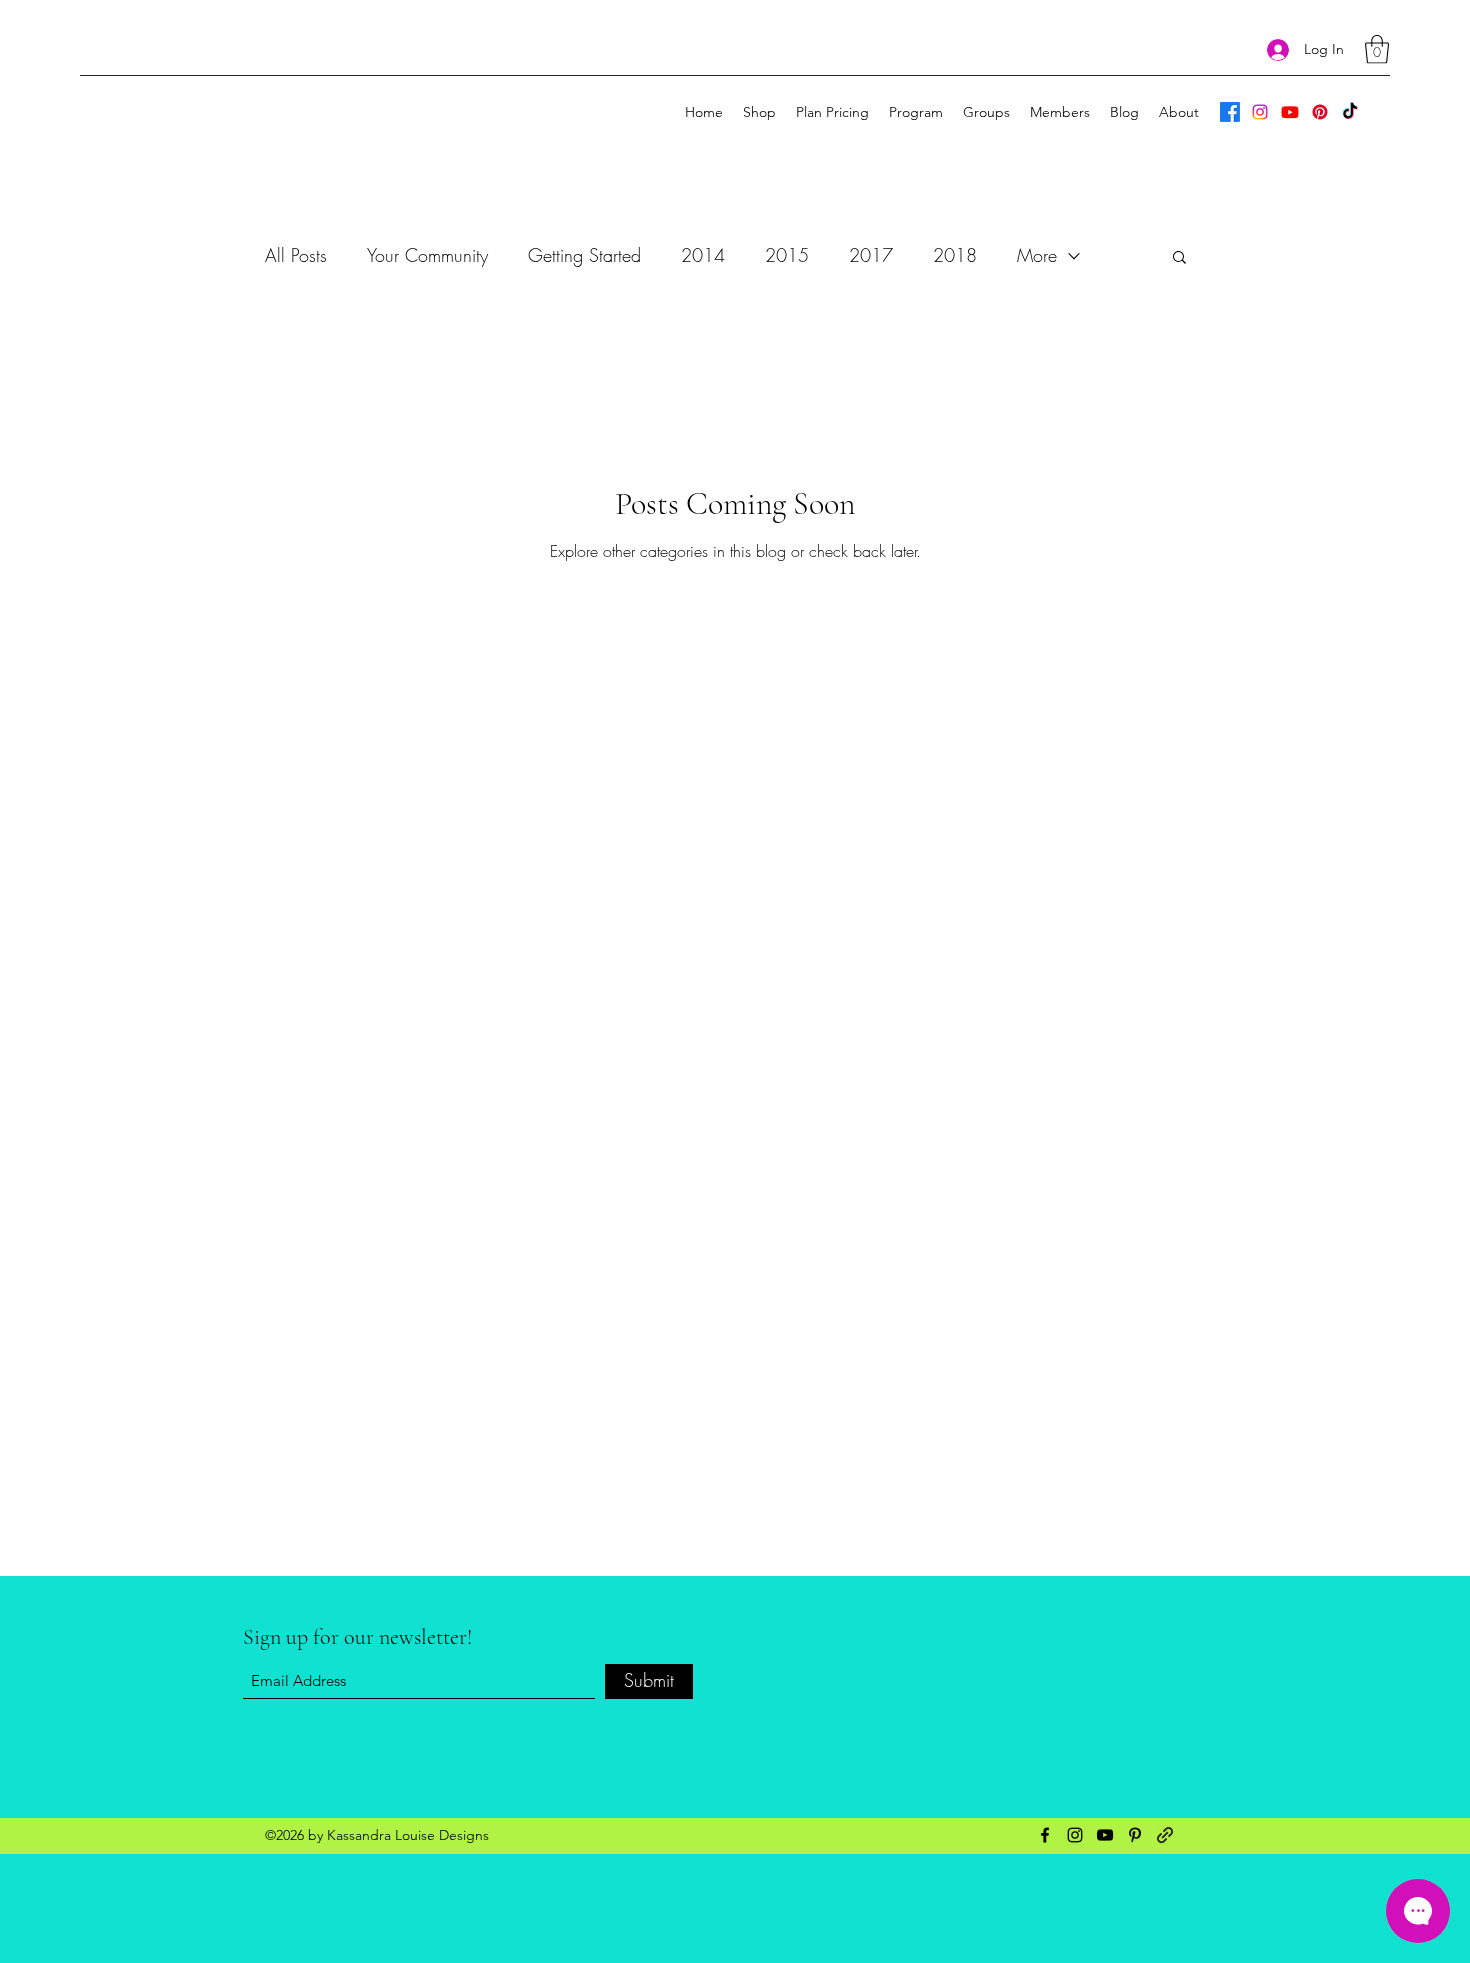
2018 (955, 255)
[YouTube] (1290, 112)
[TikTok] (1350, 112)
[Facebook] (1230, 112)
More (1037, 255)
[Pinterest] (1320, 112)
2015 (787, 255)
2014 (703, 255)
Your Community (427, 255)
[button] (1377, 49)
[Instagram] (1260, 112)
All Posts (296, 255)
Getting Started (584, 255)
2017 (871, 255)
